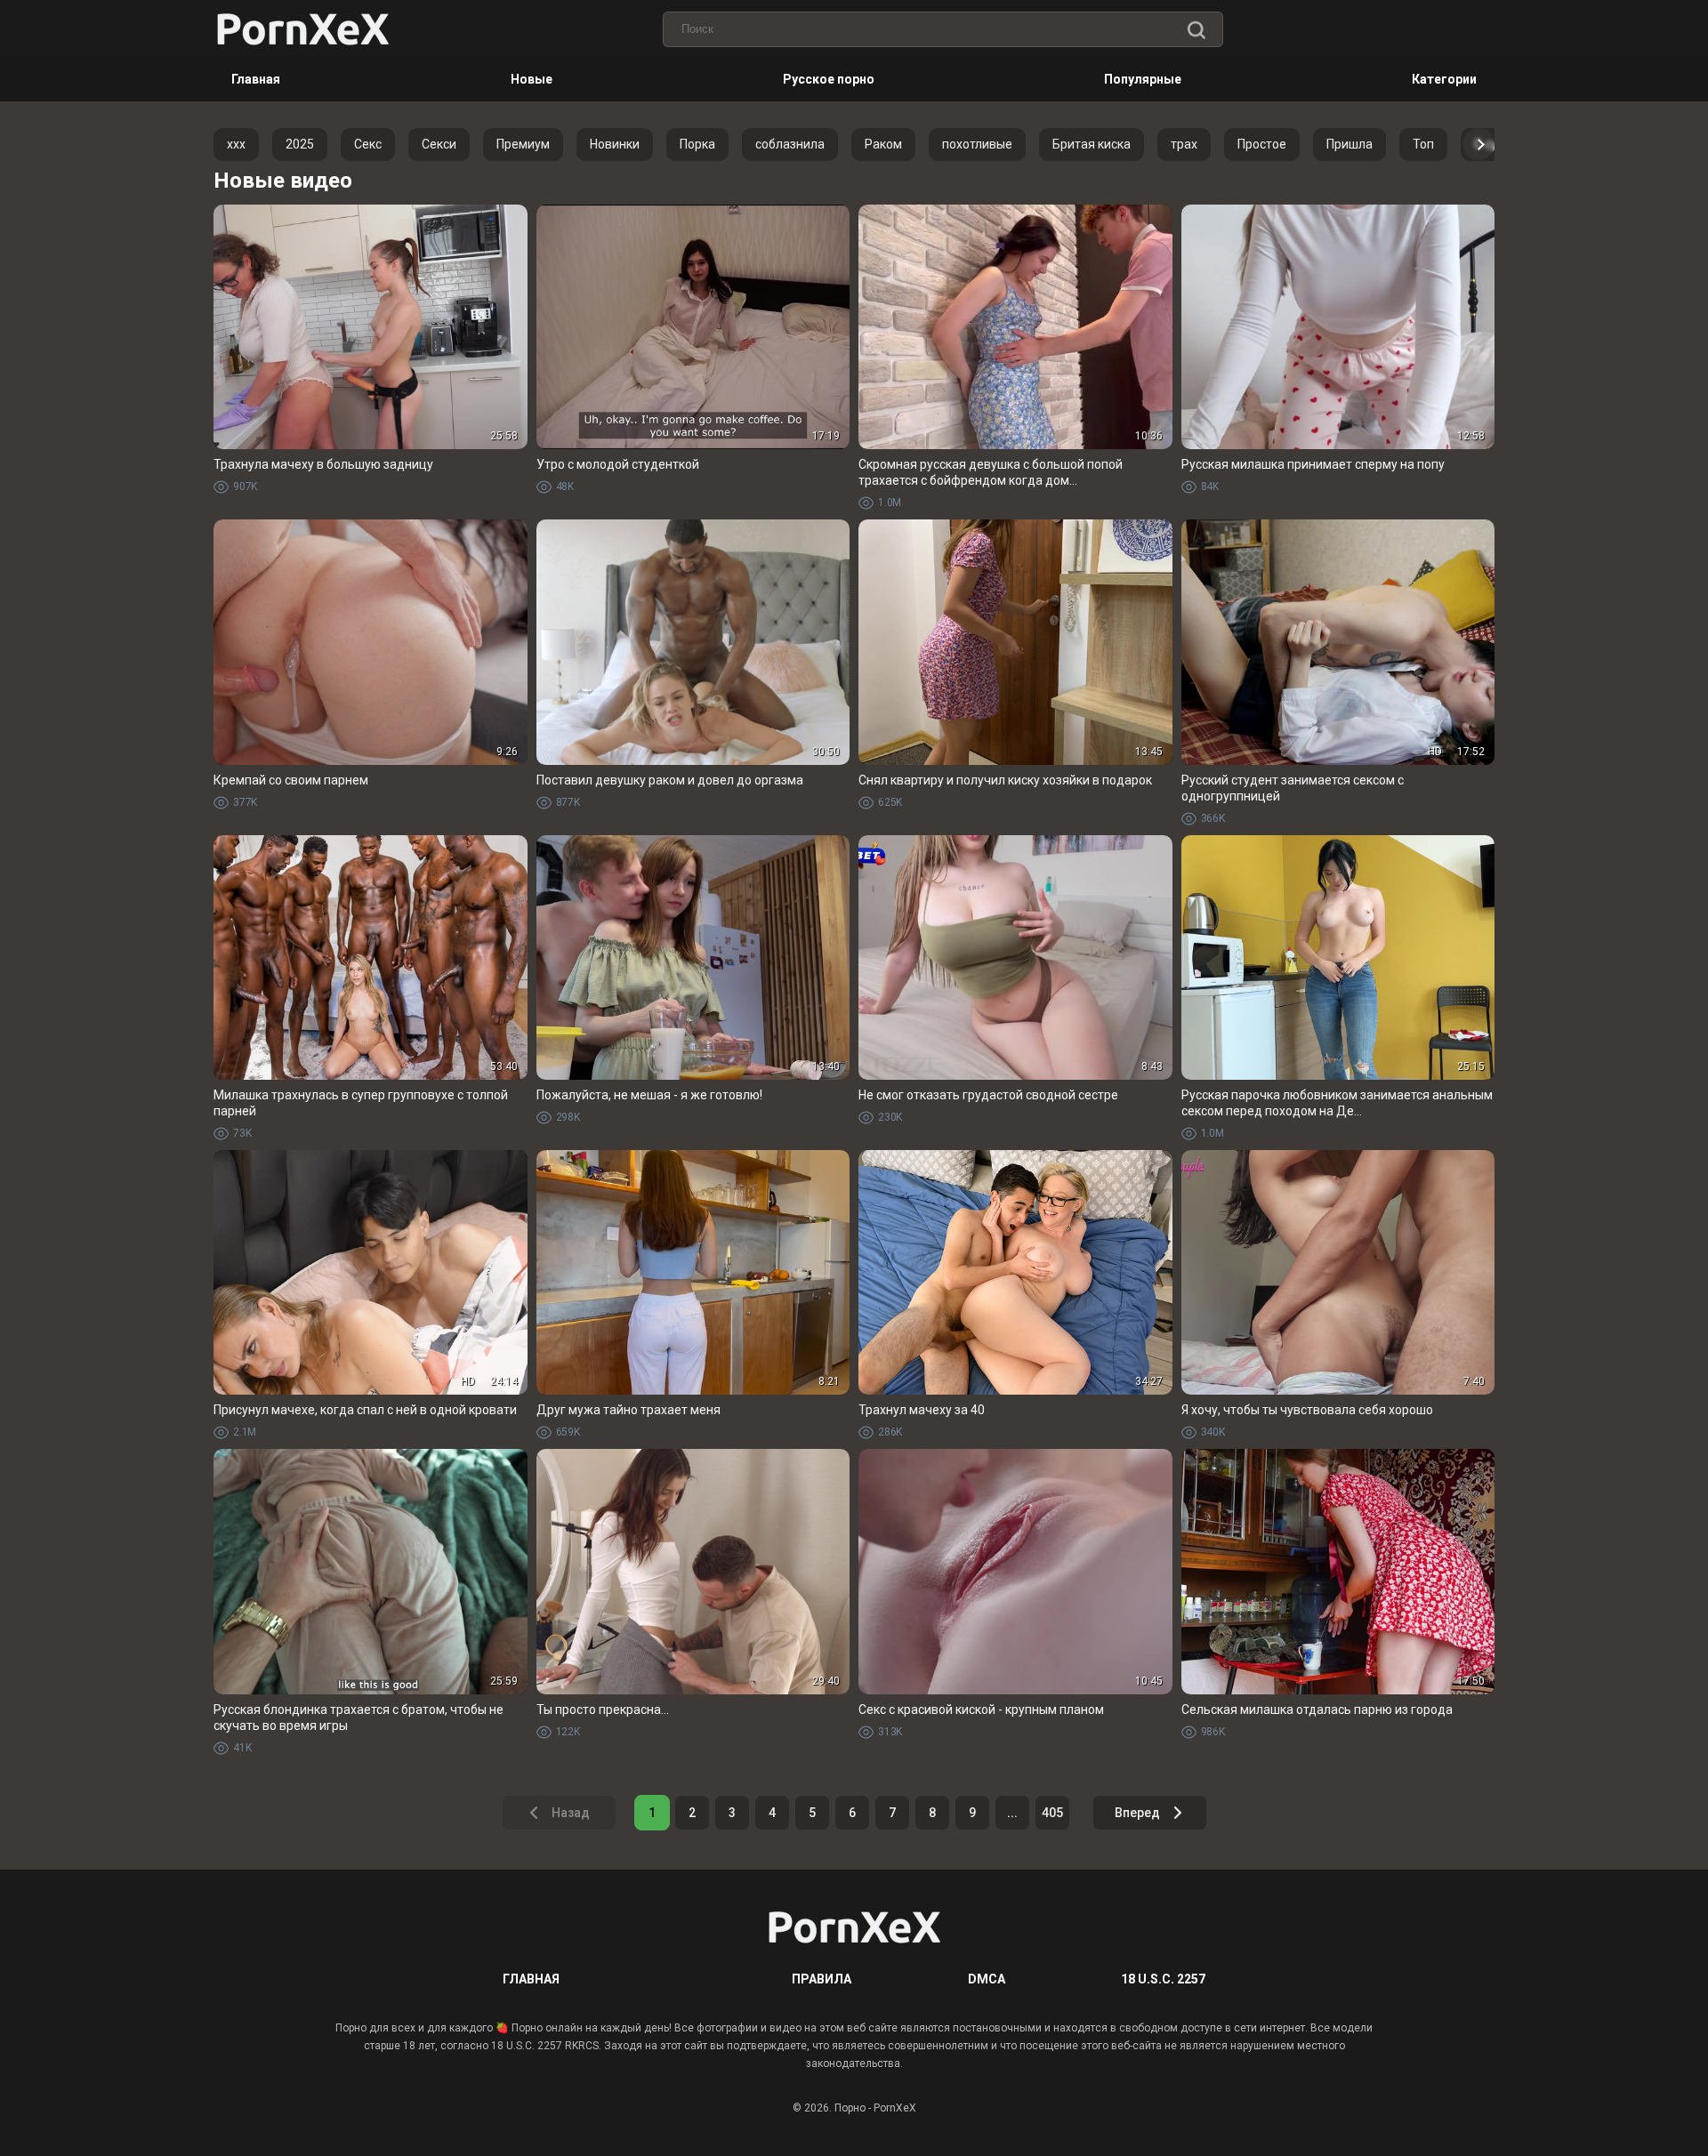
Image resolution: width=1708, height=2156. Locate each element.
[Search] (1196, 31)
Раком (883, 144)
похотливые (977, 144)
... (1012, 1813)
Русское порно (829, 79)
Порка (697, 144)
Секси (439, 144)
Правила (822, 1979)
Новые (532, 79)
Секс (368, 144)
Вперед (1137, 1813)
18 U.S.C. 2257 (1163, 1979)
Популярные (1143, 79)
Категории (1444, 79)
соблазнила (790, 144)
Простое (1262, 144)
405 (1052, 1813)
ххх (236, 144)
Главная (256, 79)
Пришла (1349, 144)
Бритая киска (1092, 144)
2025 (300, 144)
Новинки (615, 144)
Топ (1423, 144)
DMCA (987, 1979)
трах (1184, 144)
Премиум (523, 144)
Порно (850, 2108)
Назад (571, 1813)
